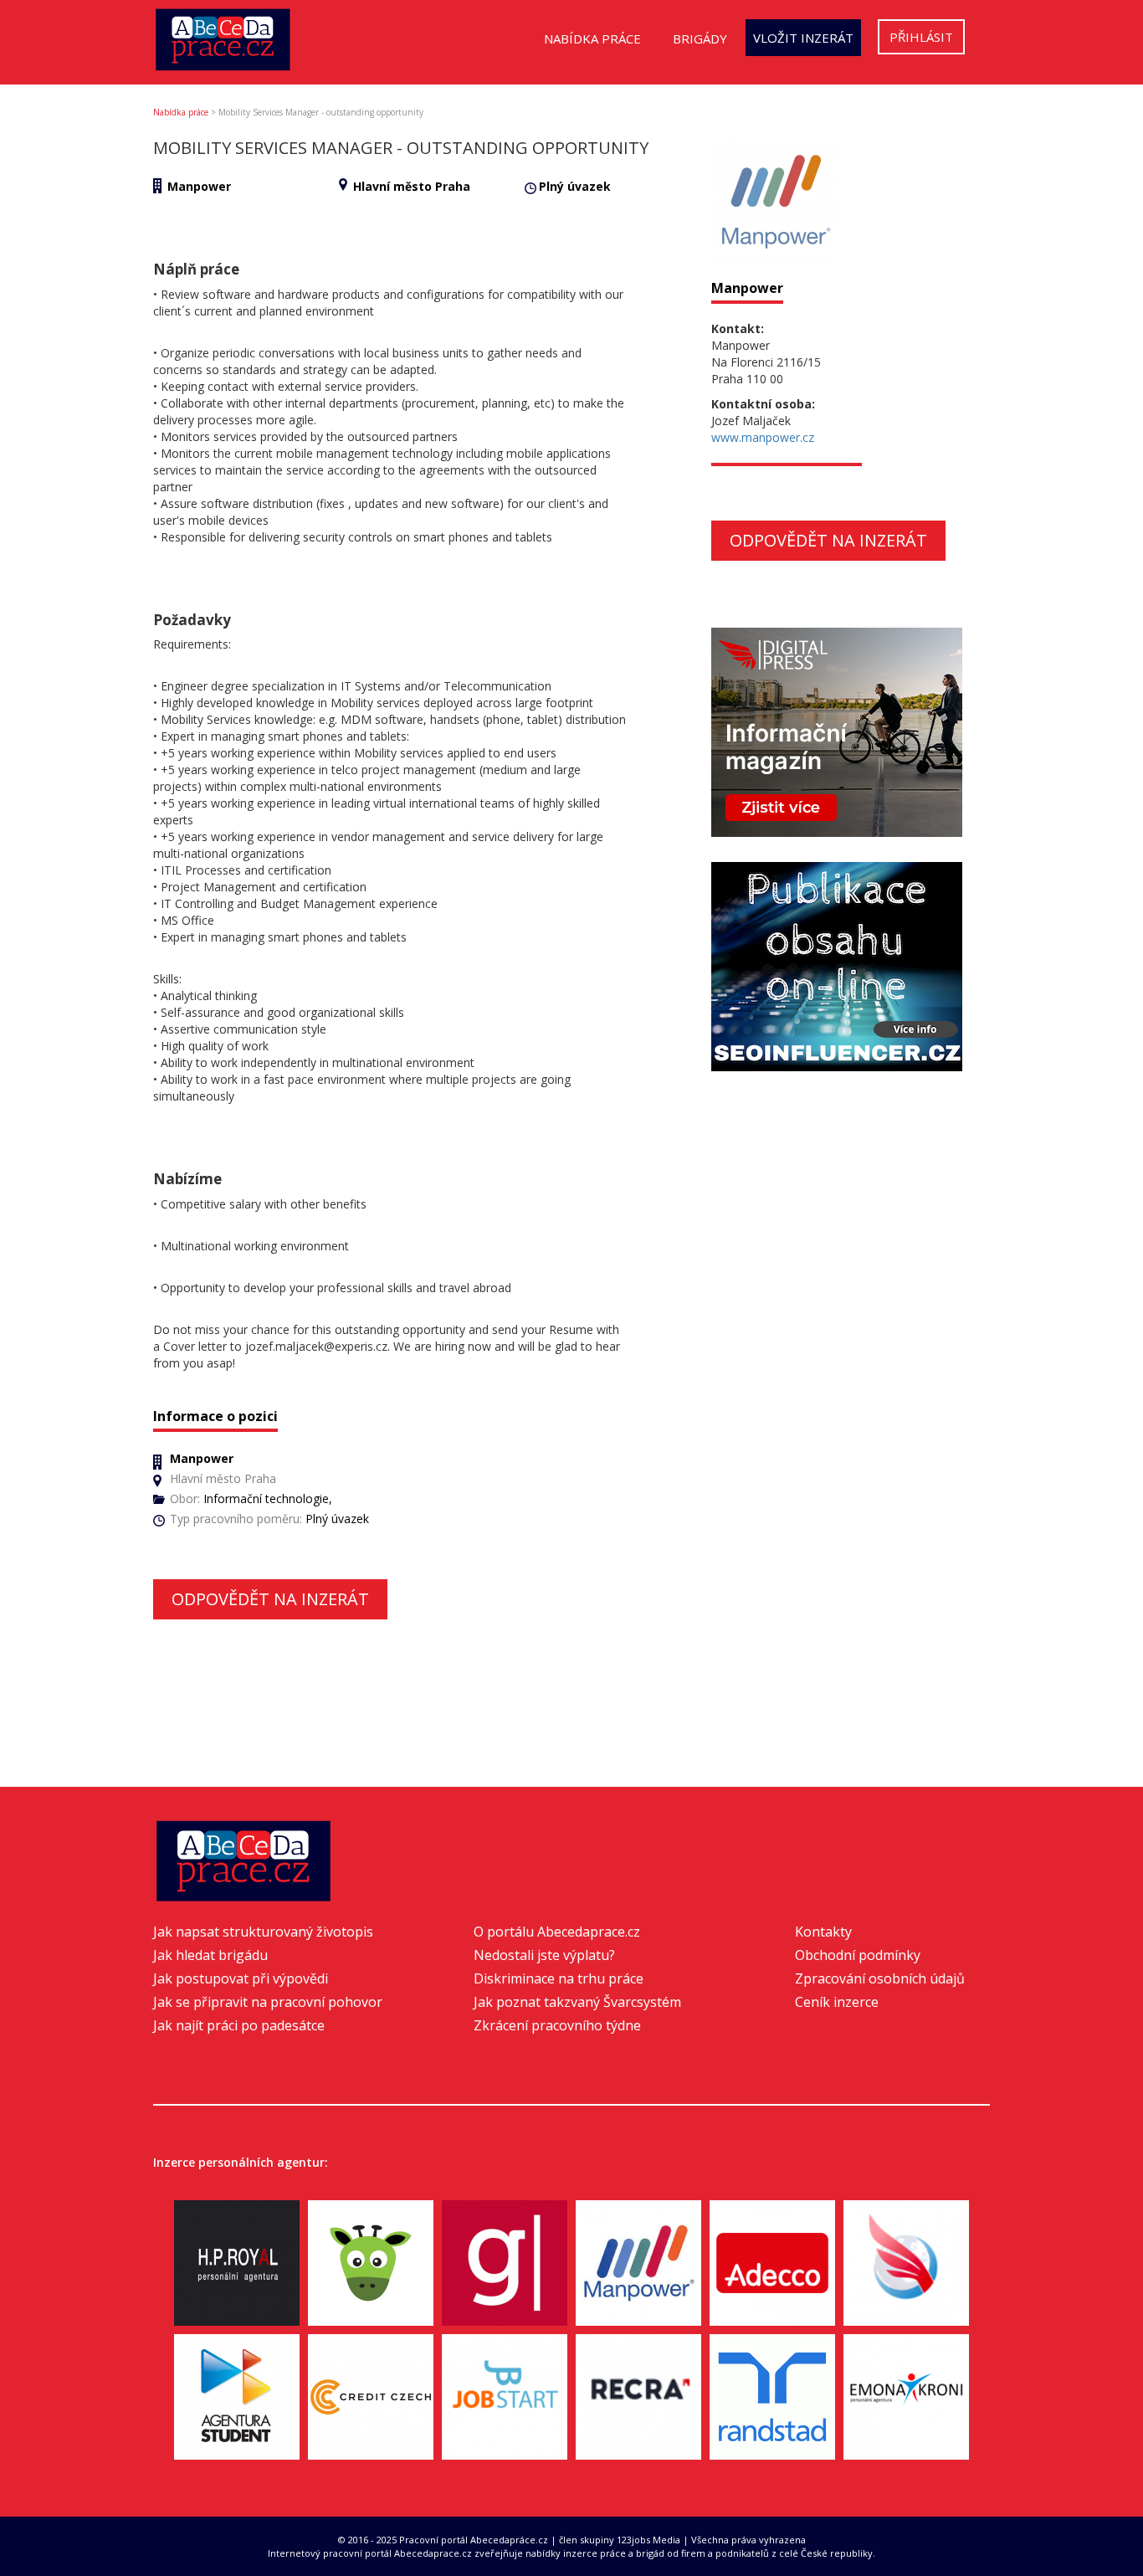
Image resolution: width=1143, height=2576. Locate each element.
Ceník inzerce (837, 2002)
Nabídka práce (592, 38)
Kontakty (823, 1932)
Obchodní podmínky (858, 1955)
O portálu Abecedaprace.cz (557, 1932)
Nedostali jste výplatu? (544, 1955)
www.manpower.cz (763, 437)
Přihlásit (921, 37)
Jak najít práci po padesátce (239, 2025)
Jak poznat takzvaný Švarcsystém (577, 2002)
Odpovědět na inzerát (270, 1599)
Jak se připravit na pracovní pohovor (268, 2002)
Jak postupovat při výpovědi (241, 1978)
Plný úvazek (575, 186)
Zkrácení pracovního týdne (557, 2025)
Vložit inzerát (803, 38)
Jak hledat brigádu (210, 1955)
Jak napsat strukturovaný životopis (263, 1932)
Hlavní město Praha (412, 186)
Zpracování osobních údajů (880, 1978)
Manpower (199, 186)
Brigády (700, 38)
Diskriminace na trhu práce (559, 1978)
